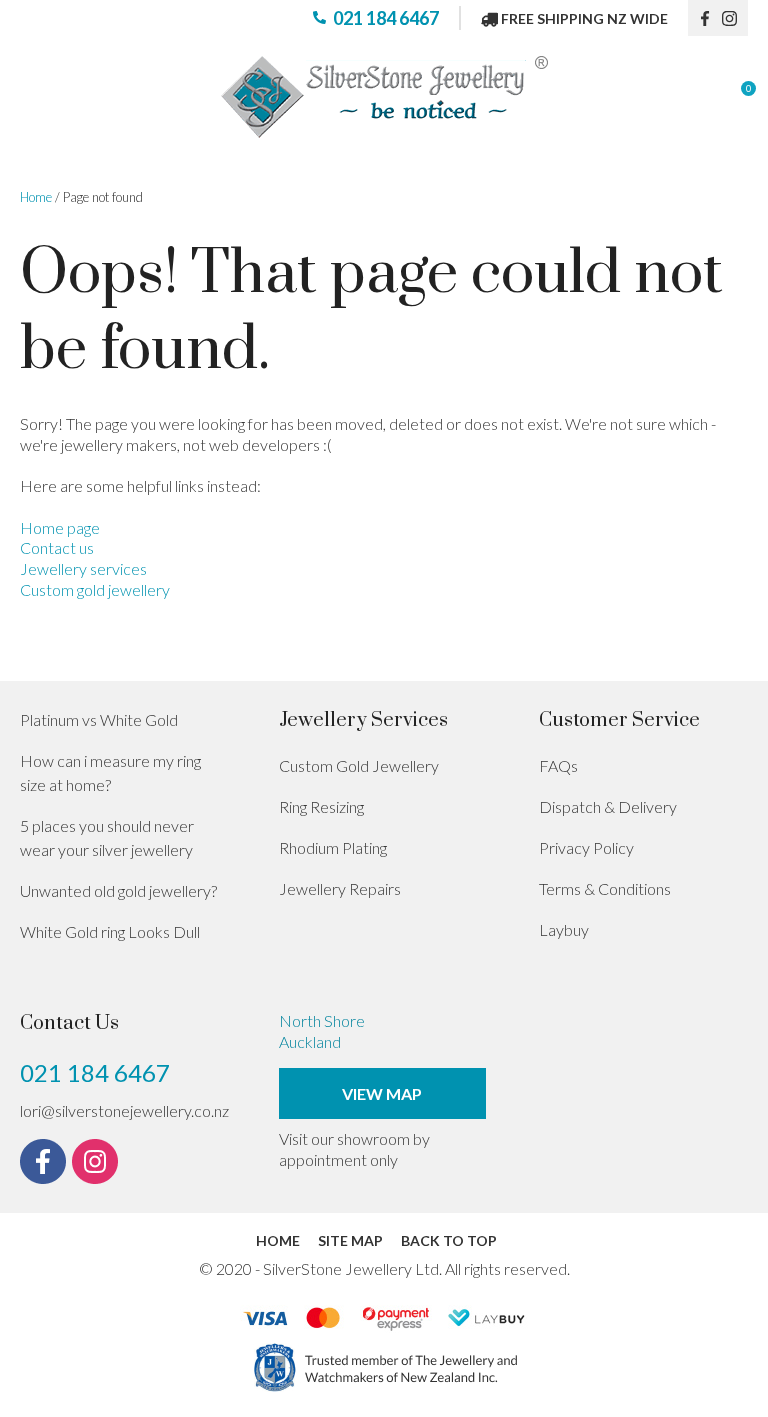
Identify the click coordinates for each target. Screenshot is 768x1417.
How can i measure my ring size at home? (110, 772)
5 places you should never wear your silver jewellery (107, 837)
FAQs (558, 765)
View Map (382, 1093)
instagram (735, 18)
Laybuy (564, 929)
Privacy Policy (586, 847)
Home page (60, 527)
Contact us (57, 547)
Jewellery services (83, 568)
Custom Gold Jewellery (359, 765)
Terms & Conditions (605, 888)
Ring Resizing (321, 806)
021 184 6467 (386, 18)
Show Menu (32, 97)
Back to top (449, 1240)
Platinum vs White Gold (99, 719)
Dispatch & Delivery (608, 806)
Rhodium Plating (333, 847)
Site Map (350, 1240)
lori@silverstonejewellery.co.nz (124, 1110)
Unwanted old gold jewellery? (118, 890)
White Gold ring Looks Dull (110, 931)
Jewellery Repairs (340, 888)
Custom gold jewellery (95, 589)
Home (36, 197)
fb (705, 18)
